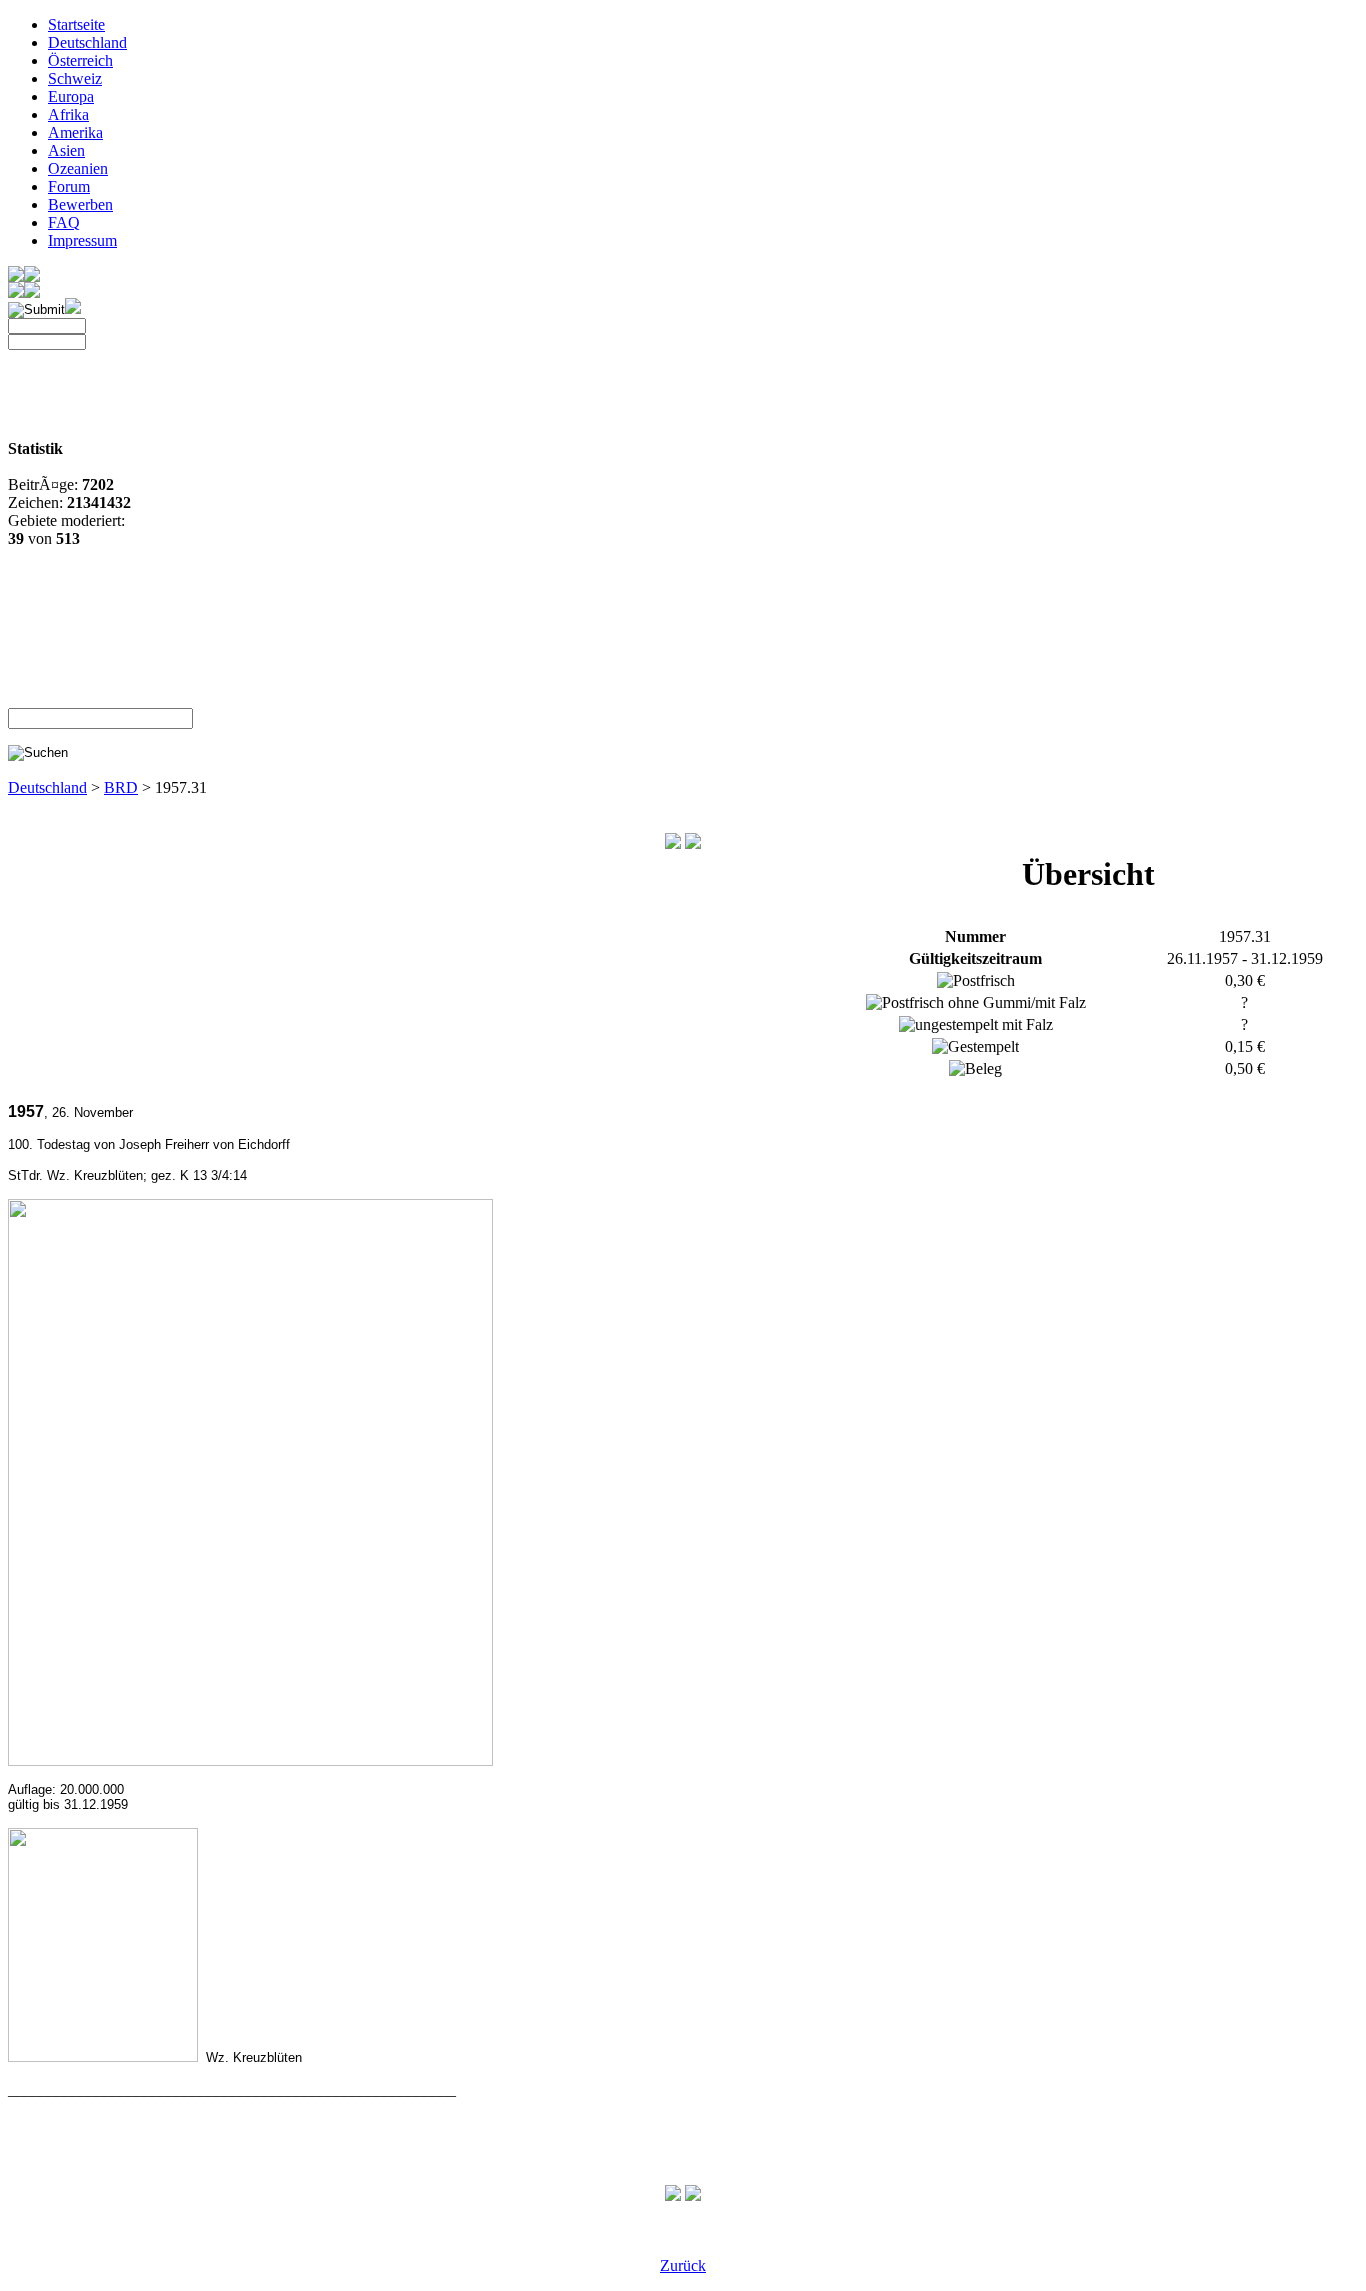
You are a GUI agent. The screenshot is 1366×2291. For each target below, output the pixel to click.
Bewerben (80, 204)
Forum (69, 186)
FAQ (64, 222)
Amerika (75, 132)
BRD (121, 787)
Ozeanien (78, 168)
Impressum (82, 240)
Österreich (80, 60)
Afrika (68, 114)
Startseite (76, 24)
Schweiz (75, 78)
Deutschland (87, 42)
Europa (71, 96)
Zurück (683, 2265)
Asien (66, 150)
